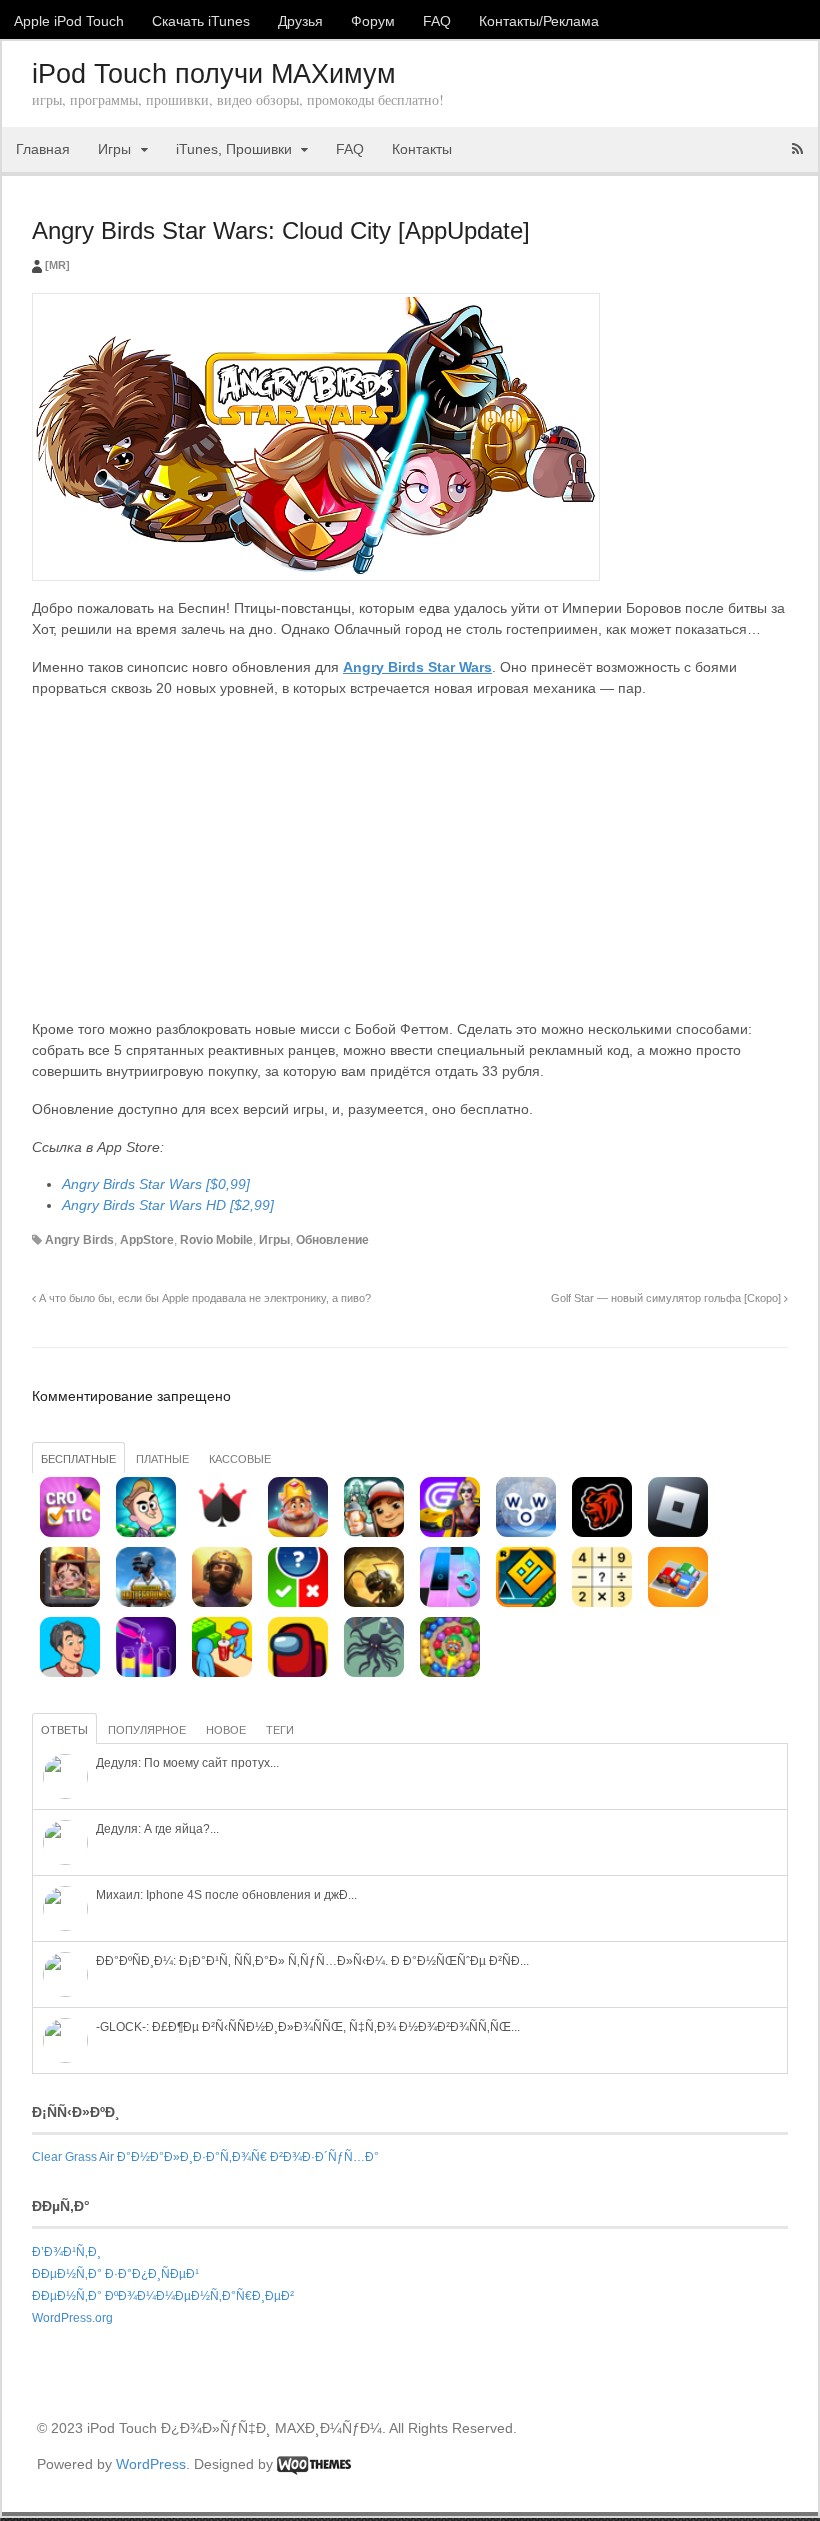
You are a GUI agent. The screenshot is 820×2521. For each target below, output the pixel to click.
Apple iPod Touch (69, 21)
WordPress (151, 2464)
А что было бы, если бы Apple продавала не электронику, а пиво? (203, 1298)
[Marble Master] (450, 1673)
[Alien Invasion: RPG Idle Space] (374, 1673)
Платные (162, 1459)
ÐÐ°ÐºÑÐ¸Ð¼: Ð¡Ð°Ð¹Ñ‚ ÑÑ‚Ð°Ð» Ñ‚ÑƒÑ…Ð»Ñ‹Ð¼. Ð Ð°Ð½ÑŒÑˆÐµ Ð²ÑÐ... (312, 1961)
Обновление (332, 1240)
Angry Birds (79, 1240)
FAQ (437, 21)
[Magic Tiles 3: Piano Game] (450, 1603)
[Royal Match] (298, 1533)
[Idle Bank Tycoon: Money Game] (146, 1533)
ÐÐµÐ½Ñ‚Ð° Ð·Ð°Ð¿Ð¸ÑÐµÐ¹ (115, 2274)
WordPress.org (72, 2318)
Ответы (64, 1730)
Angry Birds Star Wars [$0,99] (156, 1184)
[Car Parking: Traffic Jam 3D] (678, 1603)
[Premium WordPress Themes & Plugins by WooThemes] (314, 2464)
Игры (114, 149)
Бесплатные (78, 1459)
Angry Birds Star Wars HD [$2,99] (168, 1205)
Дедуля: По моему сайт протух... (187, 1763)
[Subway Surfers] (374, 1533)
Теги (280, 1730)
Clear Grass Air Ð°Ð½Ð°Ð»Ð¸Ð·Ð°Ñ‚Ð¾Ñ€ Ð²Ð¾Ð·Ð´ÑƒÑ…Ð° (205, 2157)
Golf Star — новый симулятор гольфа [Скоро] (667, 1298)
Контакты (422, 149)
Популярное (147, 1730)
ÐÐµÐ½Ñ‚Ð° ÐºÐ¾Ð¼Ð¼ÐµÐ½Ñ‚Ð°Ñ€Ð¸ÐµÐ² (163, 2296)
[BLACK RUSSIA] (602, 1533)
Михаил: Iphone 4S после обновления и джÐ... (226, 1895)
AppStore (147, 1240)
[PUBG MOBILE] (146, 1603)
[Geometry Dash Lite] (526, 1603)
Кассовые (240, 1459)
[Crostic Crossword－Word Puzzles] (70, 1533)
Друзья (300, 21)
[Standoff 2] (222, 1603)
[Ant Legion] (374, 1603)
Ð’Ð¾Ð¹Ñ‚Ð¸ (66, 2252)
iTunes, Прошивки (234, 149)
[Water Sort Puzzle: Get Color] (146, 1673)
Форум (373, 21)
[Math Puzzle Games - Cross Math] (602, 1603)
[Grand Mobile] (450, 1533)
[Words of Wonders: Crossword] (526, 1533)
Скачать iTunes (201, 21)
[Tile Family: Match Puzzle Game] (70, 1603)
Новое (226, 1730)
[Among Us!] (298, 1673)
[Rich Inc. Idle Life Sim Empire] (70, 1673)
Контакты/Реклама (539, 21)
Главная (43, 149)
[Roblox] (678, 1533)
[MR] (57, 265)
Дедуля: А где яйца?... (157, 1829)
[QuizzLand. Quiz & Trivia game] (298, 1603)
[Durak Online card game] (222, 1533)
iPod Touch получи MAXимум (214, 74)
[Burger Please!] (222, 1673)
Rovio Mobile (216, 1240)
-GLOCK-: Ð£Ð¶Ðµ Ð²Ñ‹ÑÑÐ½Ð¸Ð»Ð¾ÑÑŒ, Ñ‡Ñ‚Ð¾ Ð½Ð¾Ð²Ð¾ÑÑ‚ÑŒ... (308, 2027)
